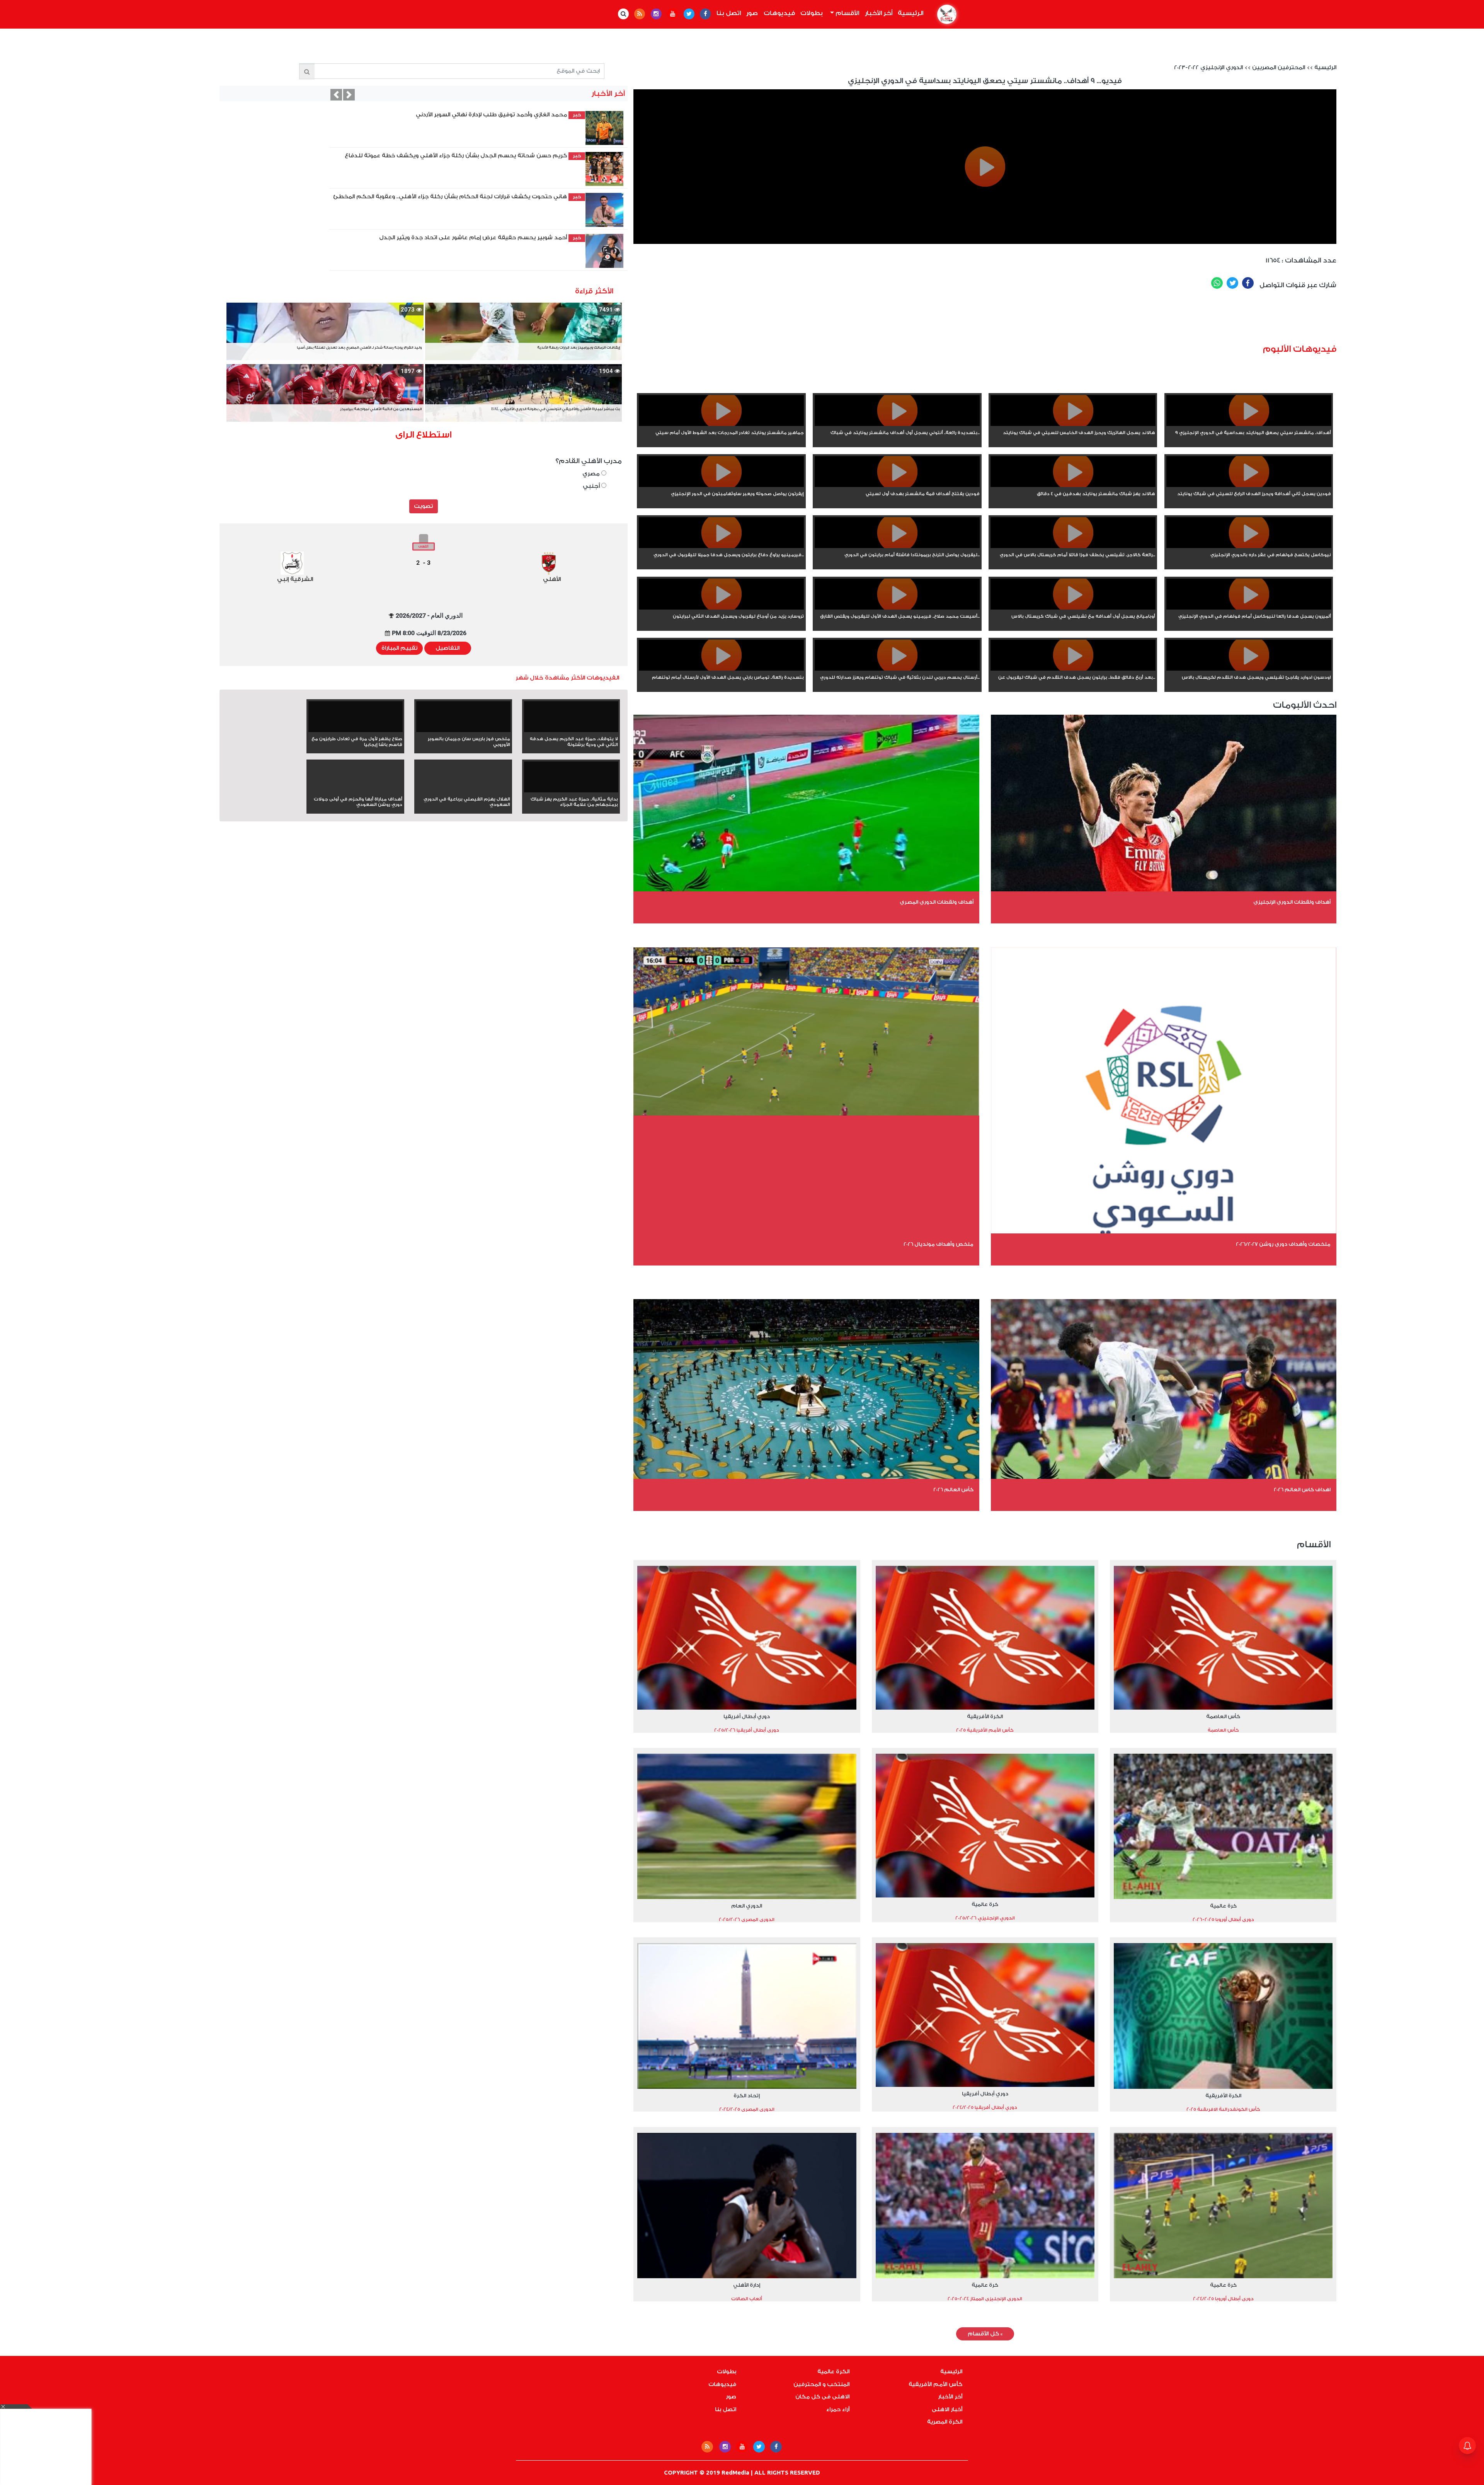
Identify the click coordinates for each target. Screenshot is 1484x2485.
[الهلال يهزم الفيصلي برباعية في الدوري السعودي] (463, 791)
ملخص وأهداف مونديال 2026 (939, 1244)
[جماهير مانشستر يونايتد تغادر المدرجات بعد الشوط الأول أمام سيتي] (721, 424)
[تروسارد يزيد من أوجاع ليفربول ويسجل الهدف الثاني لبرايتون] (721, 608)
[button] (336, 95)
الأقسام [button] (847, 13)
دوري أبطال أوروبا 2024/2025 (1223, 2299)
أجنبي (592, 486)
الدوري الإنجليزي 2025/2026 (985, 1918)
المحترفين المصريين (1279, 68)
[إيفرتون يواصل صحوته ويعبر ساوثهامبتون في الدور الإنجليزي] (721, 485)
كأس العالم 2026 (953, 1489)
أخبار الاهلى (947, 2410)
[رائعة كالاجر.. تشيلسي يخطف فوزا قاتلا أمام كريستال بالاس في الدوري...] (1073, 547)
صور (752, 13)
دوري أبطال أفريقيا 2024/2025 (985, 2107)
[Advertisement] (1032, 320)
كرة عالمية (1223, 1906)
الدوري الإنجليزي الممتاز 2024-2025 (985, 2299)
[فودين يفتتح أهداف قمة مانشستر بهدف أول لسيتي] (897, 485)
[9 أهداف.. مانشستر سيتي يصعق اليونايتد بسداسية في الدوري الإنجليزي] (1249, 424)
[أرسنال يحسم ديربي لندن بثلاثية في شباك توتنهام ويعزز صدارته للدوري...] (897, 669)
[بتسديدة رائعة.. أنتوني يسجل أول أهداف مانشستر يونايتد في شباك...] (897, 424)
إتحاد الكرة (747, 2096)
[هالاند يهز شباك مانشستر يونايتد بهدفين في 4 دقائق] (1073, 485)
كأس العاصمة (1223, 1716)
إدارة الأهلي (747, 2285)
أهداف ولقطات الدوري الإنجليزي (1292, 902)
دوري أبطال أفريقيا (747, 1716)
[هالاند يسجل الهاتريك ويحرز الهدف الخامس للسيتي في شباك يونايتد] (1073, 424)
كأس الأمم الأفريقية (935, 2385)
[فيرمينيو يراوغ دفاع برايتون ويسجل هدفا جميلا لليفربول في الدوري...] (721, 547)
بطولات (812, 13)
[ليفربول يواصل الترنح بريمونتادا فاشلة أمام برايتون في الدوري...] (897, 547)
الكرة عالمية (833, 2372)
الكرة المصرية (945, 2422)
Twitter (1232, 283)
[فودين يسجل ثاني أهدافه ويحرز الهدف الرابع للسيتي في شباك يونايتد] (1249, 485)
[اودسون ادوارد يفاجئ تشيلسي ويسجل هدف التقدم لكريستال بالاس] (1249, 669)
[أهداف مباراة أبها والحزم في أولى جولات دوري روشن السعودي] (356, 791)
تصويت (423, 506)
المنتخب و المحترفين (821, 2385)
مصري (592, 474)
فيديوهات (779, 13)
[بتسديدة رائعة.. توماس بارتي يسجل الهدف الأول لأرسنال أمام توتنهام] (721, 669)
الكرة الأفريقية (985, 1716)
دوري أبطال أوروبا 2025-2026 (1223, 1920)
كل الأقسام (985, 2334)
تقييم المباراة (399, 648)
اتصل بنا (729, 13)
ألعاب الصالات (747, 2299)
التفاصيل (448, 648)
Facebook (1248, 283)
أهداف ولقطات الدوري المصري (937, 902)
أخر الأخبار (879, 13)
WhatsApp (1217, 283)
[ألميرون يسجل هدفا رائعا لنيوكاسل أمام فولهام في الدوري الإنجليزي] (1249, 608)
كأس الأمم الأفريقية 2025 (985, 1730)
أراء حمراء (838, 2410)
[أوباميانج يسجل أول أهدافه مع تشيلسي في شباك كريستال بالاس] (1073, 608)
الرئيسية (909, 13)
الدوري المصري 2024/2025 (747, 2109)
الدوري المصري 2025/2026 (747, 1920)
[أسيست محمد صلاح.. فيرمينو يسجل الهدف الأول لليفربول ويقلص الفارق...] (897, 608)
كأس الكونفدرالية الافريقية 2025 (1223, 2109)
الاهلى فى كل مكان (822, 2397)
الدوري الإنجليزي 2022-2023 (1208, 68)
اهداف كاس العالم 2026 (1302, 1489)
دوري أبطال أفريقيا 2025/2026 (747, 1730)
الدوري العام (747, 1906)
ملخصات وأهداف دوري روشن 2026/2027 (1283, 1244)
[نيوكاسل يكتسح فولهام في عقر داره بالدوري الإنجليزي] (1249, 547)
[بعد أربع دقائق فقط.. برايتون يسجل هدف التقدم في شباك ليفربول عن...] (1073, 669)
